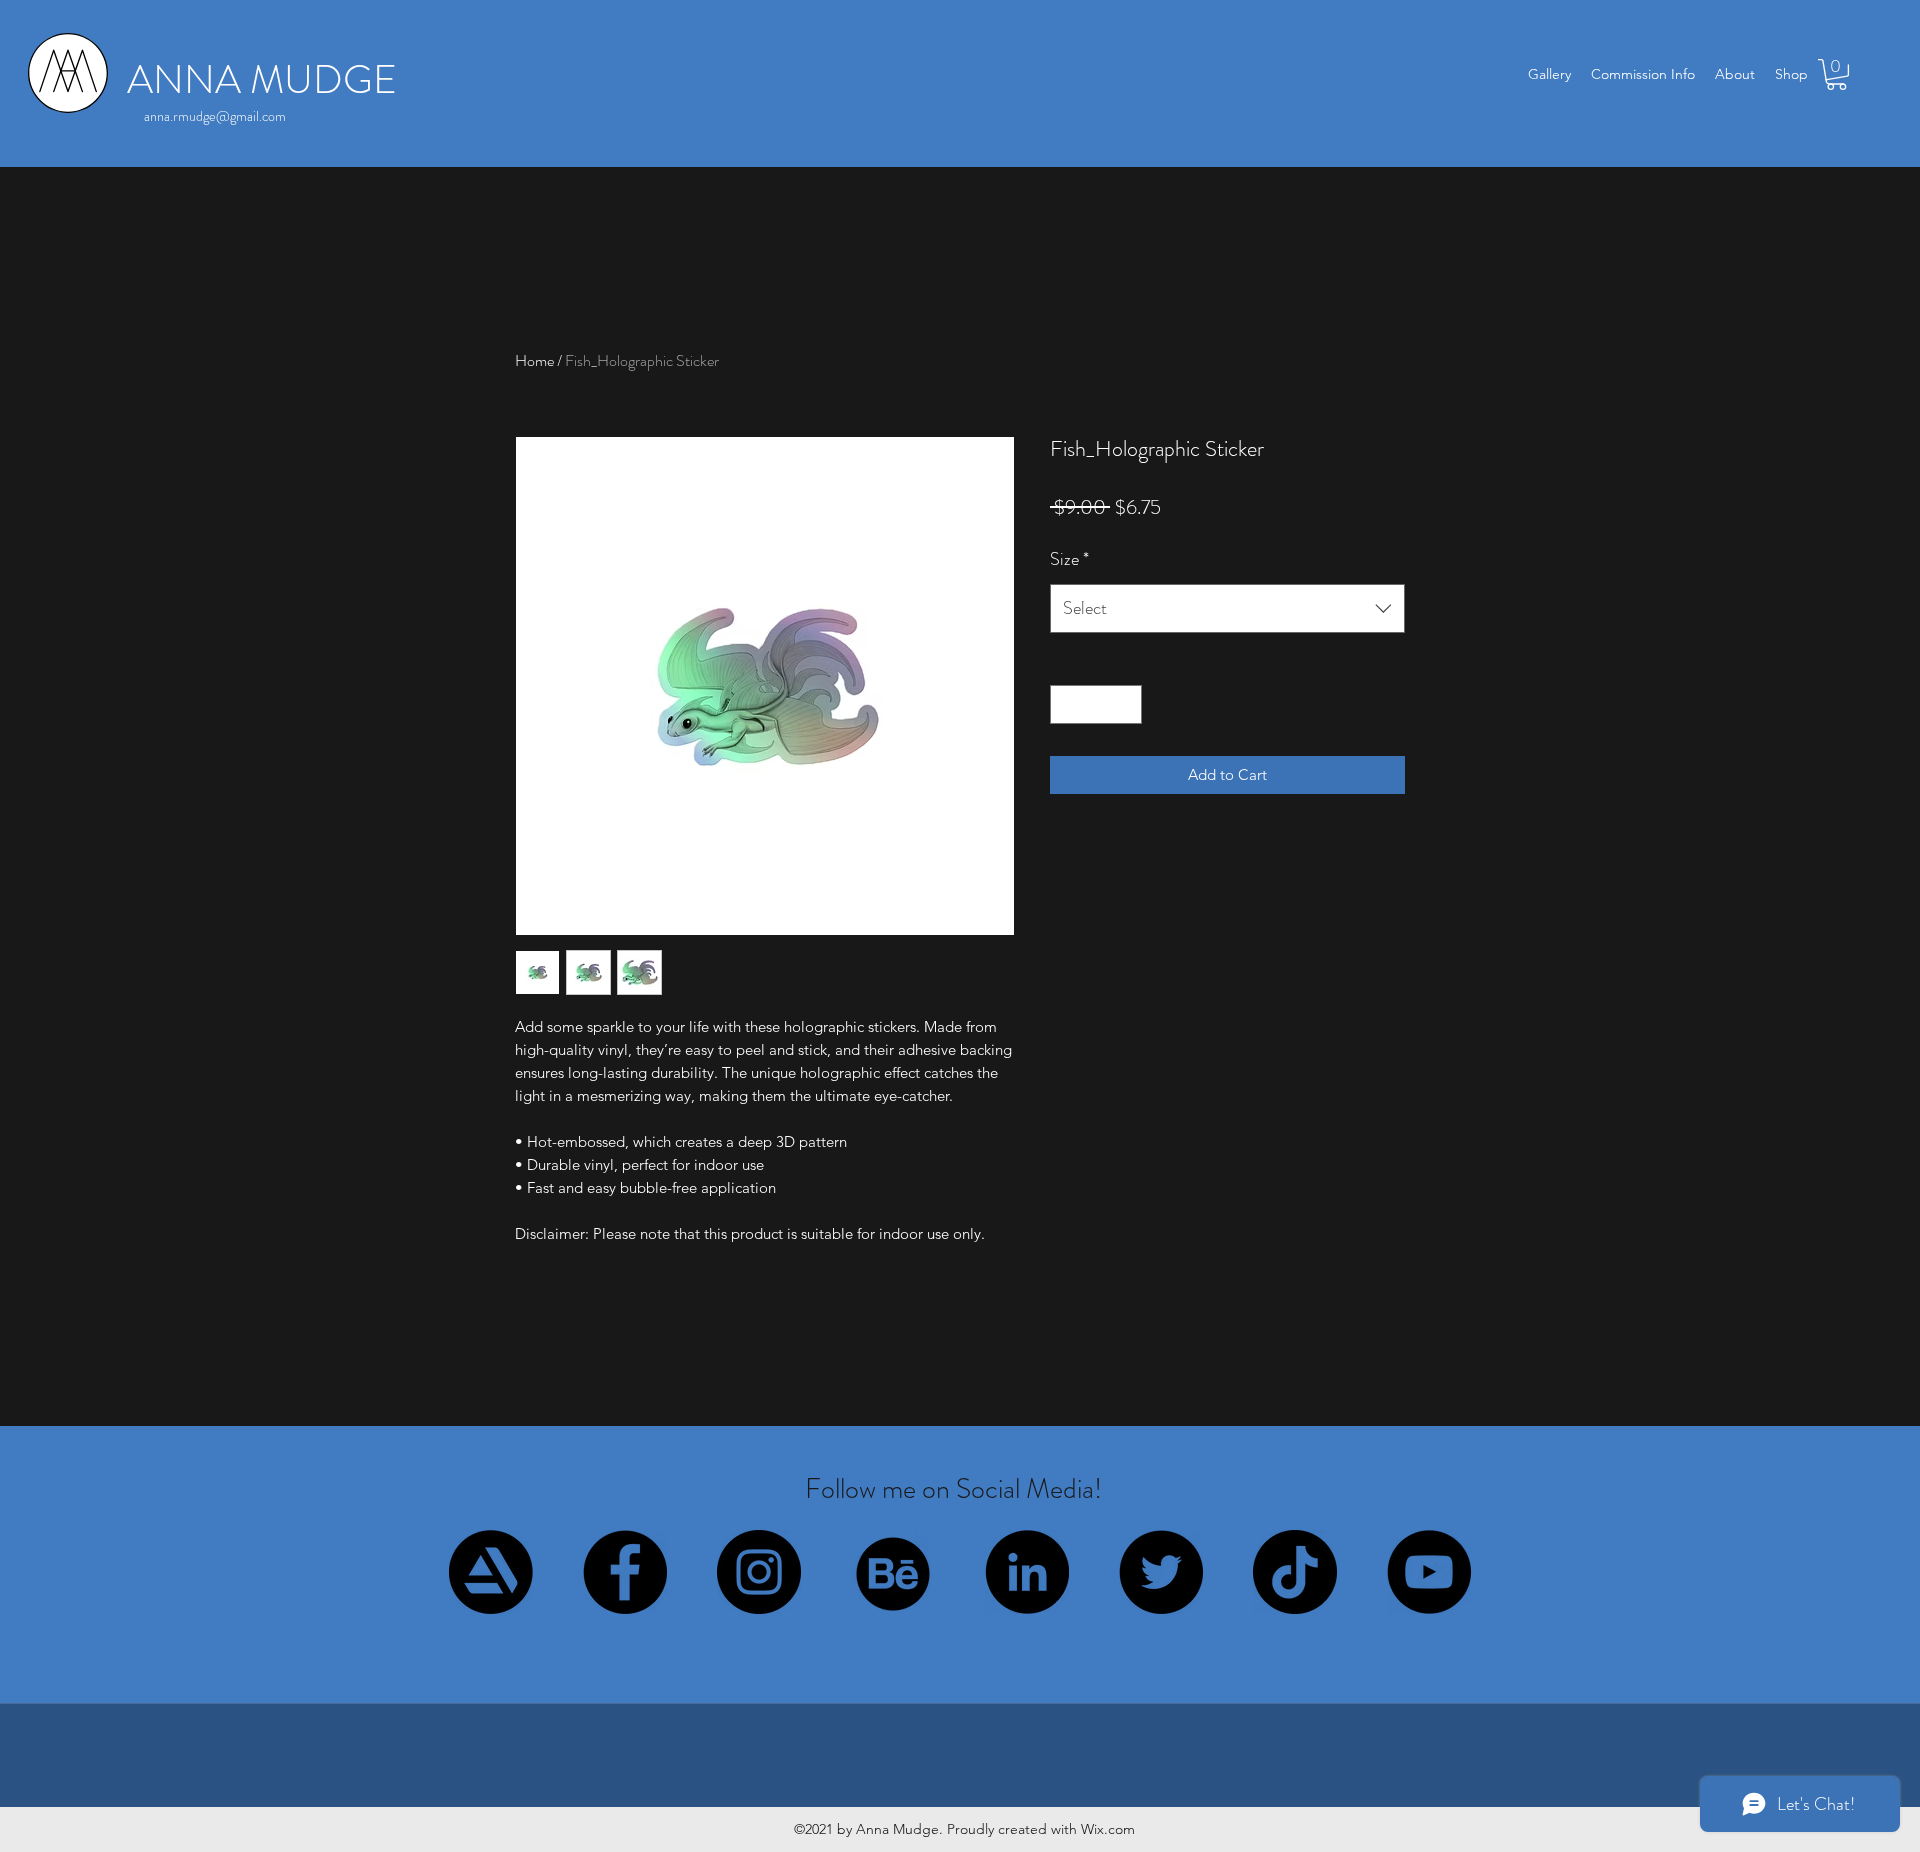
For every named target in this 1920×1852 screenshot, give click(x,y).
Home (534, 360)
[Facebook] (625, 1572)
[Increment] (1126, 704)
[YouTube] (1429, 1572)
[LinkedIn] (1027, 1572)
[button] (1836, 74)
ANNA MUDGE (262, 79)
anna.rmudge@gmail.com (215, 116)
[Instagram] (759, 1572)
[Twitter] (1161, 1572)
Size (1069, 559)
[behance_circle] (893, 1572)
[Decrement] (1066, 704)
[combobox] (1227, 609)
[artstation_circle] (491, 1572)
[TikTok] (1295, 1572)
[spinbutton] (1096, 704)
